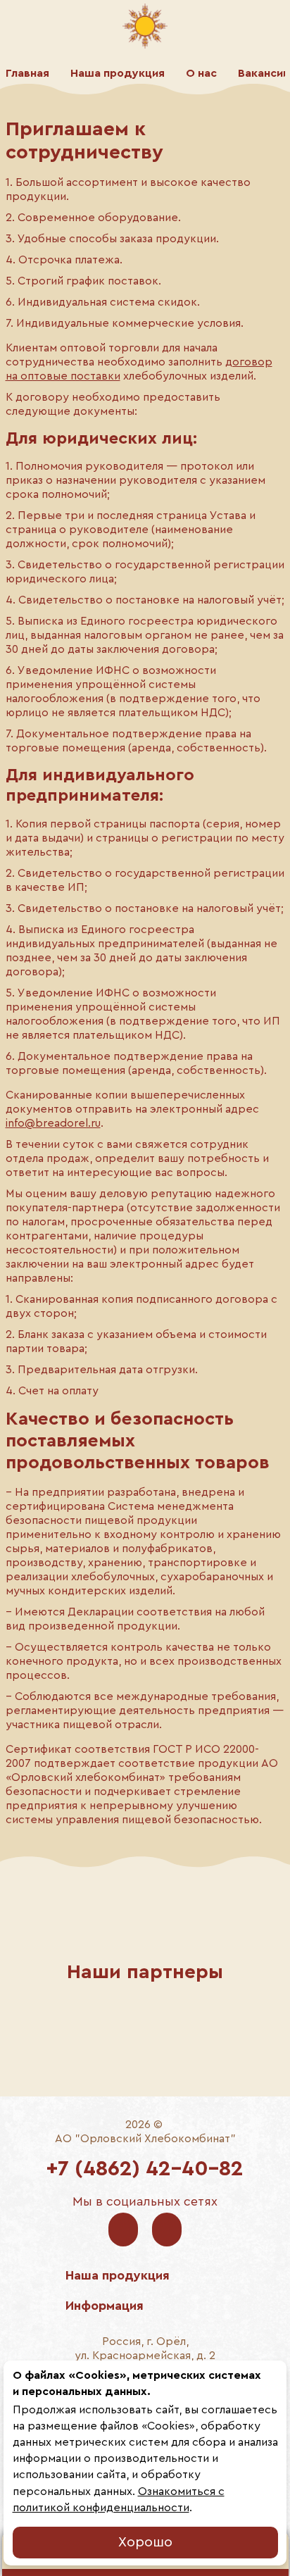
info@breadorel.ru (53, 1123)
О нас (201, 73)
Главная (27, 73)
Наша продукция (118, 73)
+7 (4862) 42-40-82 (145, 2169)
